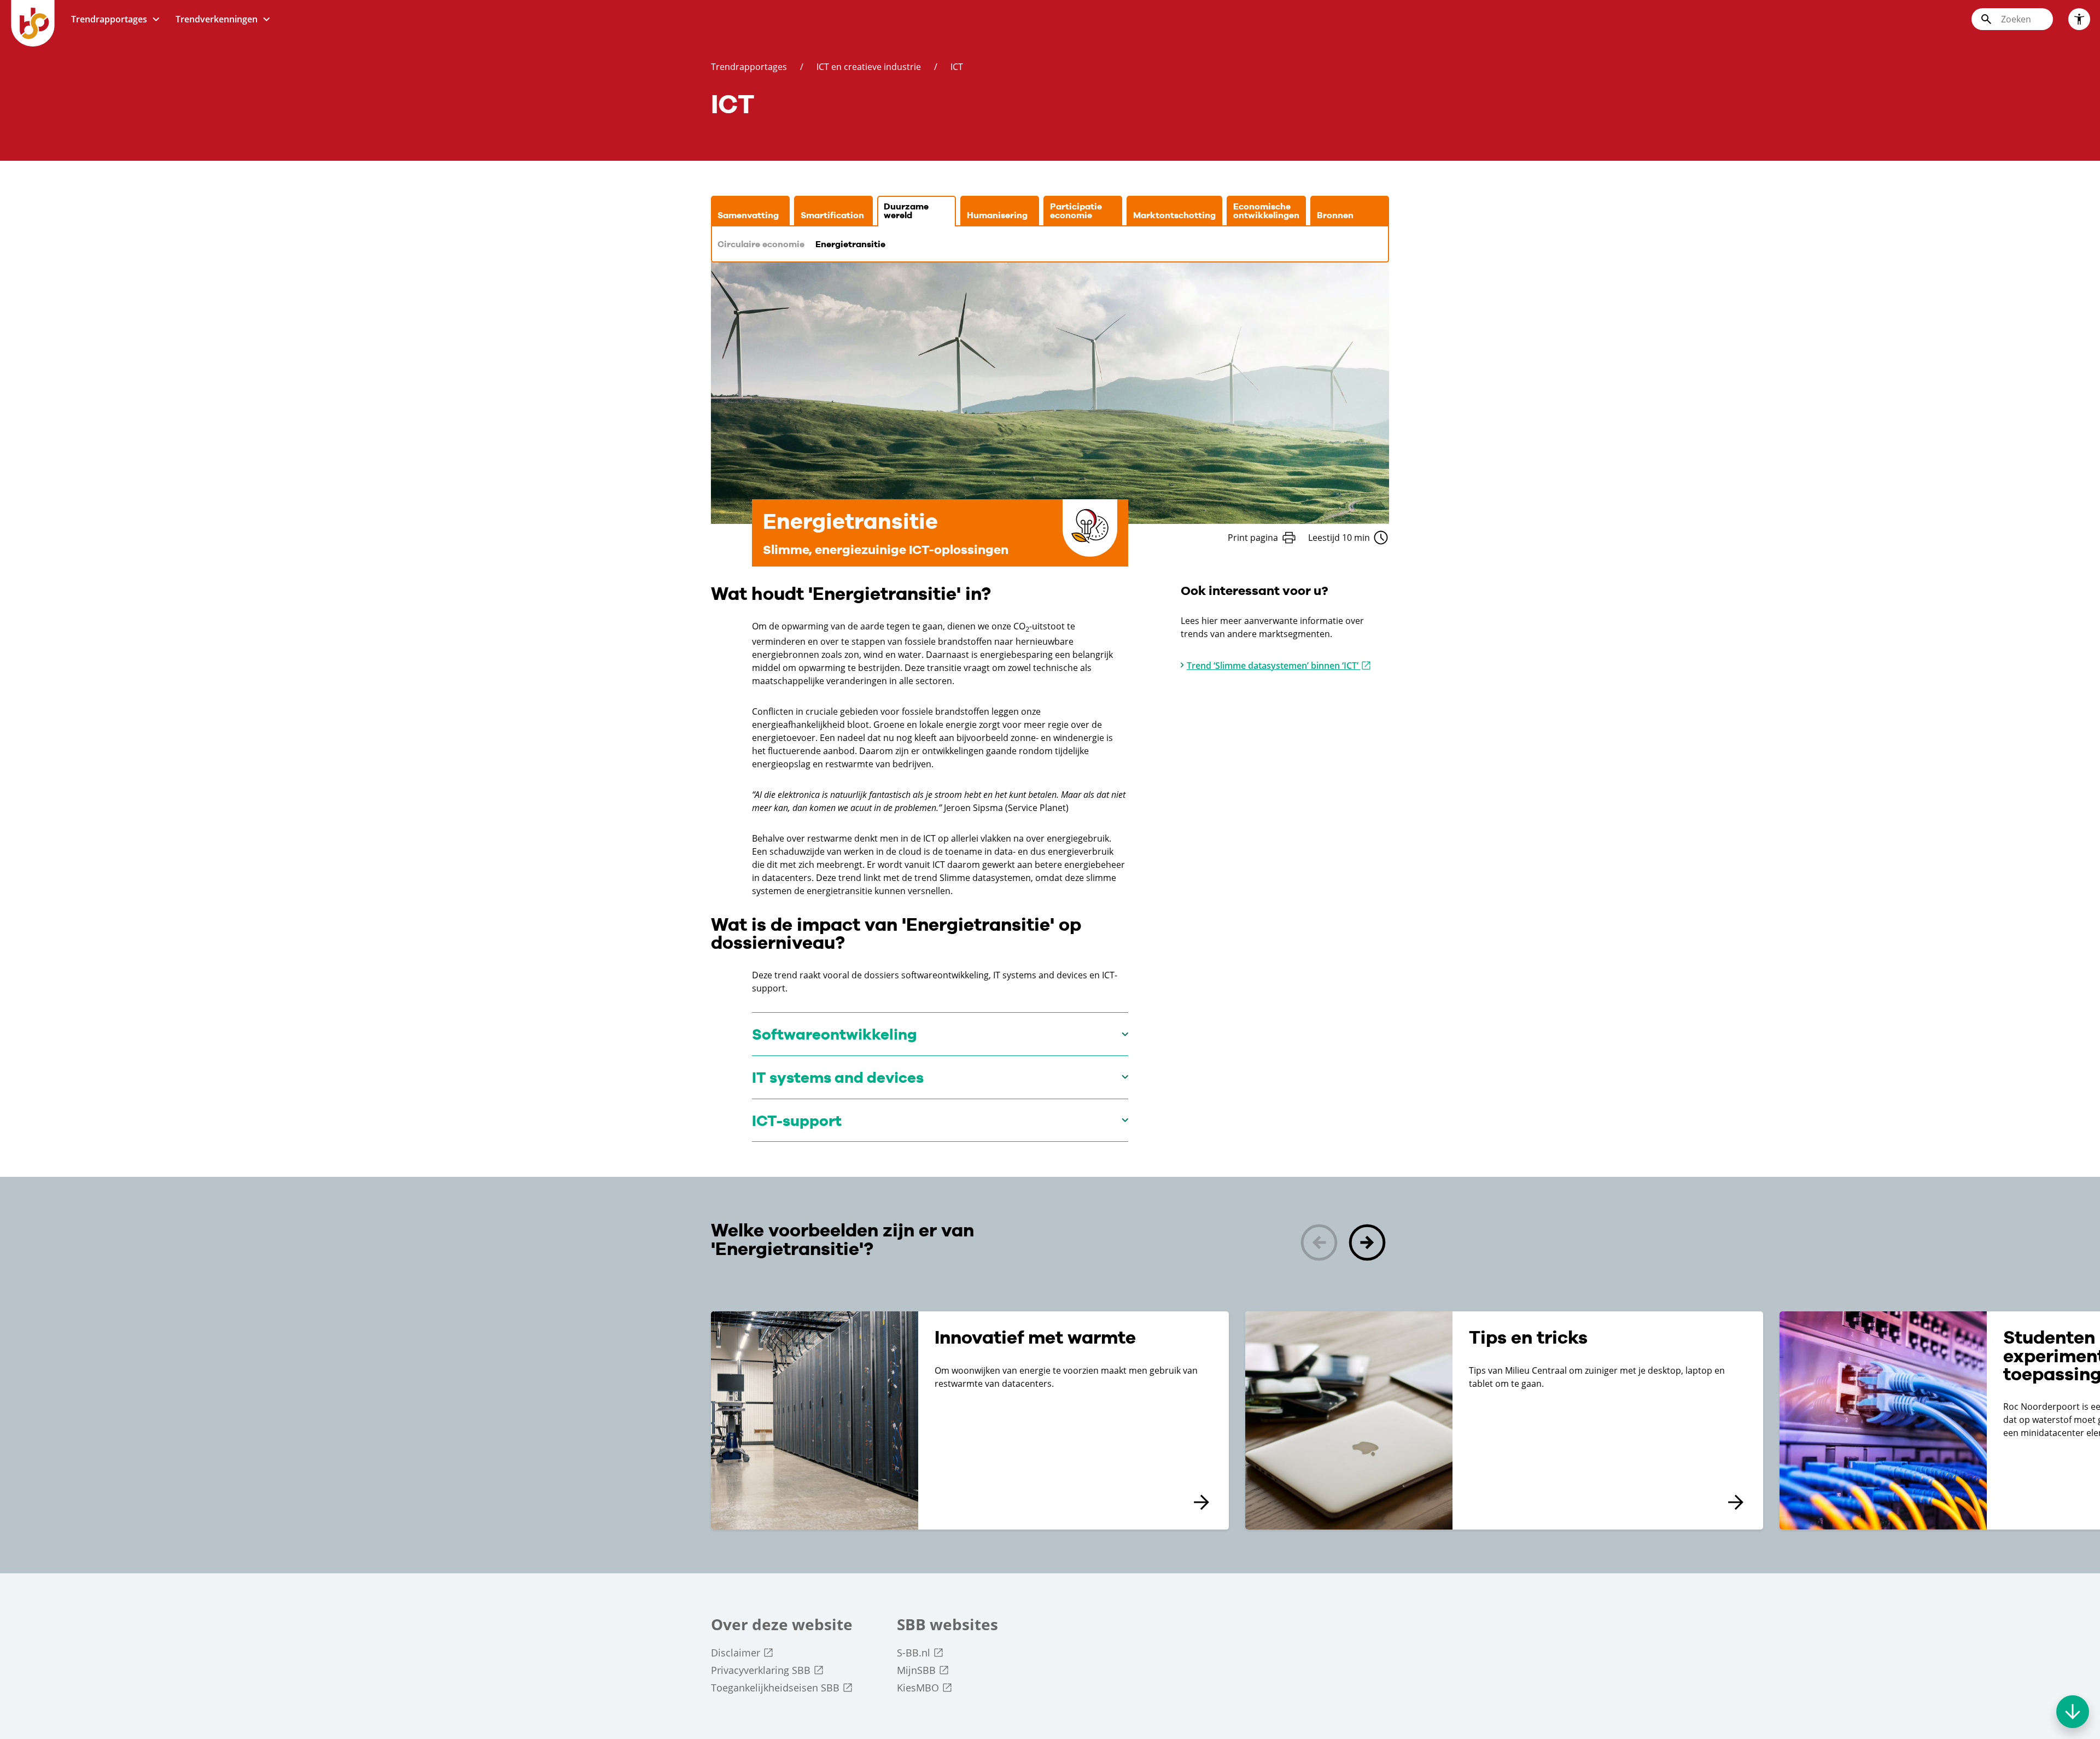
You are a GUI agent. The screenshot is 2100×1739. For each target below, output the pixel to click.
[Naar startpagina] (33, 23)
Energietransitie (850, 244)
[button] (1367, 1244)
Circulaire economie (761, 244)
